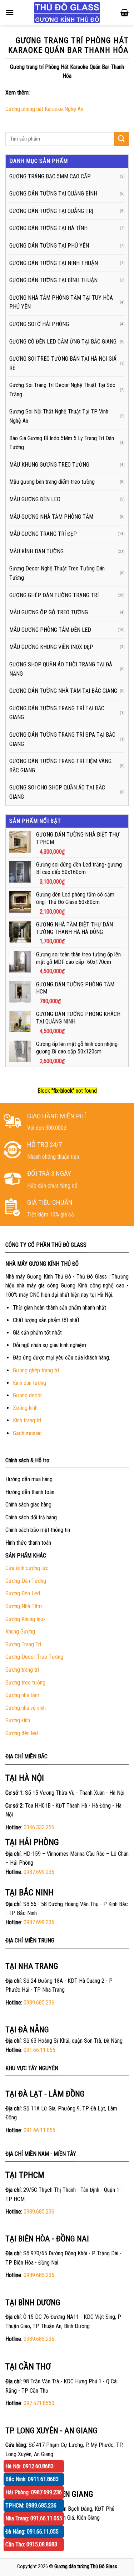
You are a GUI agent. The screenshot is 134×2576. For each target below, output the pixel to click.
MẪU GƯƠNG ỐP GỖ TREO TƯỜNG (49, 612)
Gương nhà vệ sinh (26, 1708)
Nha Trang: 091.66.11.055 (34, 2518)
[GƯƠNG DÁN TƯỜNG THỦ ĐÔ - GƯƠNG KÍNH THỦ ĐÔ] (67, 12)
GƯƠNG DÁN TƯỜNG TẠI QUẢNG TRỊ (51, 211)
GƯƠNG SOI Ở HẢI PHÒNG (39, 324)
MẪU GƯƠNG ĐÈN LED (35, 499)
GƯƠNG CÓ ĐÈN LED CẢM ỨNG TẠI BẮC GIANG (63, 342)
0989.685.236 (39, 2003)
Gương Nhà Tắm (24, 1606)
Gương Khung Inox (26, 1619)
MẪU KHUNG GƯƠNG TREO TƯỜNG (49, 465)
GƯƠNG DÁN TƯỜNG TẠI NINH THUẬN (54, 263)
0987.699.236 (39, 1872)
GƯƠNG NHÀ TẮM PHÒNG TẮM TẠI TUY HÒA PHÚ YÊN (61, 302)
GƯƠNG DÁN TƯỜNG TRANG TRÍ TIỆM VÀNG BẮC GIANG (60, 766)
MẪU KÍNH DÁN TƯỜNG (36, 551)
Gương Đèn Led (23, 1593)
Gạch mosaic (27, 1433)
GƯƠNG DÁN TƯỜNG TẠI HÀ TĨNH (48, 228)
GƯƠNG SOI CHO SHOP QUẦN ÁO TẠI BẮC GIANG (57, 792)
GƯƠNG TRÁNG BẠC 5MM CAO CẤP (50, 176)
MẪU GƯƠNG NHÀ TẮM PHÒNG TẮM (51, 517)
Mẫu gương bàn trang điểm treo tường (52, 482)
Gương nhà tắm (22, 1695)
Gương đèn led (22, 1733)
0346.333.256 (39, 1827)
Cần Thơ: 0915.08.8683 (31, 2544)
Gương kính (18, 1720)
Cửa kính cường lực (27, 1568)
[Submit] (121, 139)
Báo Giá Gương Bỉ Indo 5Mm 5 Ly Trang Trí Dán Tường (62, 443)
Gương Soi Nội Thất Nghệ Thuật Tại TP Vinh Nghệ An (59, 416)
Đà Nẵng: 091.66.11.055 (32, 2532)
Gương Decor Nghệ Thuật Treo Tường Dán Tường (57, 573)
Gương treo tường (25, 1683)
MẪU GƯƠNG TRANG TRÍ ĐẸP (43, 534)
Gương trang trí (22, 1670)
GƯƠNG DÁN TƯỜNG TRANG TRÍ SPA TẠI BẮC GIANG (62, 739)
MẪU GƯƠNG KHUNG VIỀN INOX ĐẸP (51, 647)
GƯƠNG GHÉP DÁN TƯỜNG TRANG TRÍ (54, 595)
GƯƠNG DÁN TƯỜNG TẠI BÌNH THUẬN (53, 280)
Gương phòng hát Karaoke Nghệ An (44, 109)
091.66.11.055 (39, 2050)
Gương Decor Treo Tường (34, 1657)
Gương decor (28, 1395)
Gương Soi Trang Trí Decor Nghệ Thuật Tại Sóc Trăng (62, 390)
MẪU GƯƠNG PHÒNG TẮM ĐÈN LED (50, 630)
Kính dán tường (29, 1383)
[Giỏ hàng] (125, 12)
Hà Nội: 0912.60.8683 (29, 2466)
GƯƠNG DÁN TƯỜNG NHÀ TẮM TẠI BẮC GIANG (63, 691)
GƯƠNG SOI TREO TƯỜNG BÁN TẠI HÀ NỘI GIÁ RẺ (63, 363)
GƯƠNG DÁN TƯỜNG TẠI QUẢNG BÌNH (53, 194)
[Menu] (10, 12)
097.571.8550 (39, 2403)
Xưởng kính (25, 1408)
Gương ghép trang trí (36, 1370)
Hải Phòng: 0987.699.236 (34, 2492)
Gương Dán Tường (26, 1581)
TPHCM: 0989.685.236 (31, 2506)
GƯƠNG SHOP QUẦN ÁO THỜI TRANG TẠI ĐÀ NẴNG (61, 669)
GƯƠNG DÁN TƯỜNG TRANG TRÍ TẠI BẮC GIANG (57, 713)
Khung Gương (20, 1632)
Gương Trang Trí (23, 1644)
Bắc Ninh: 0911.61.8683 (32, 2479)
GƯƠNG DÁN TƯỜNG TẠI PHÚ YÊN (49, 246)
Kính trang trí (27, 1420)
